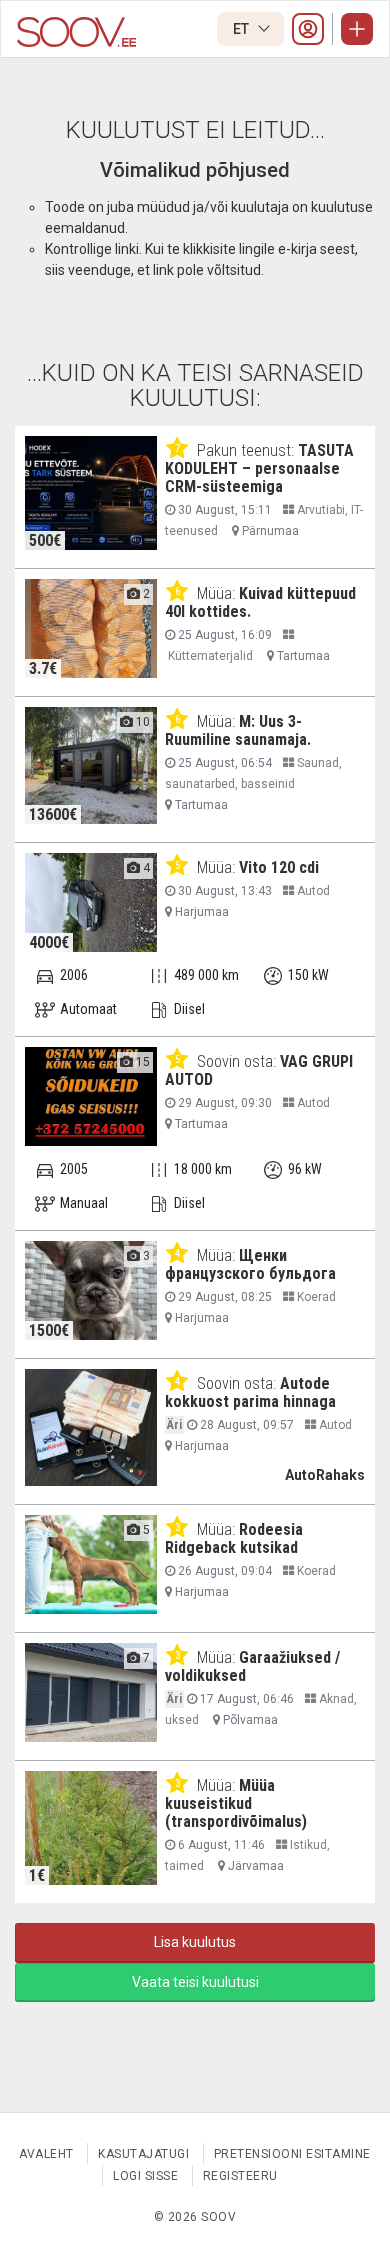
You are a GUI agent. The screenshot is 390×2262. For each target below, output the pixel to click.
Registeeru (240, 2176)
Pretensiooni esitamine (292, 2154)
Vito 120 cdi (279, 867)
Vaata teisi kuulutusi (195, 1982)
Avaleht (46, 2154)
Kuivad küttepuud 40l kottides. (260, 602)
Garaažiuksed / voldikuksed (252, 1666)
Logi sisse (145, 2176)
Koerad (315, 1297)
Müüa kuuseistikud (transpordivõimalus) (236, 1803)
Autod (312, 891)
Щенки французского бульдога (250, 1264)
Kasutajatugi (143, 2154)
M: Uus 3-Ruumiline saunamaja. (238, 730)
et (242, 29)
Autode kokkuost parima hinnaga (250, 1392)
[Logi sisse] (308, 29)
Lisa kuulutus (195, 1942)
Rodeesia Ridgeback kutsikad (234, 1538)
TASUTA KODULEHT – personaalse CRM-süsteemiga (259, 468)
